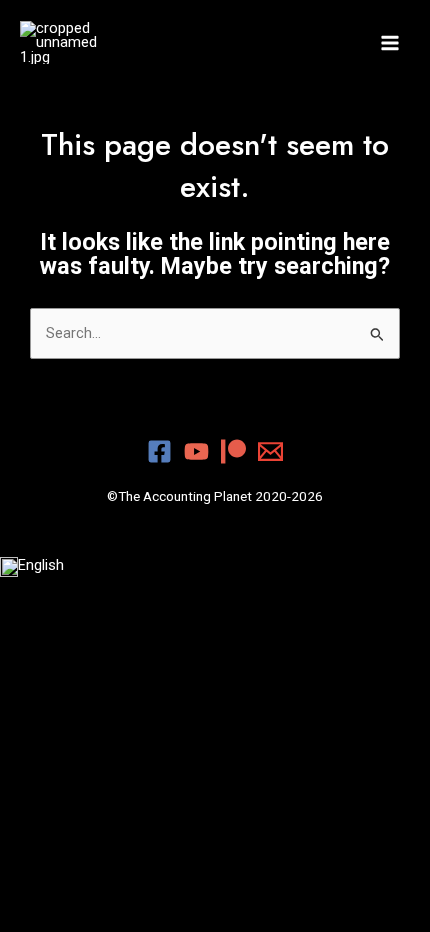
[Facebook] (159, 451)
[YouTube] (196, 451)
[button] (215, 565)
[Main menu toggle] (390, 42)
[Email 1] (270, 451)
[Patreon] (233, 451)
